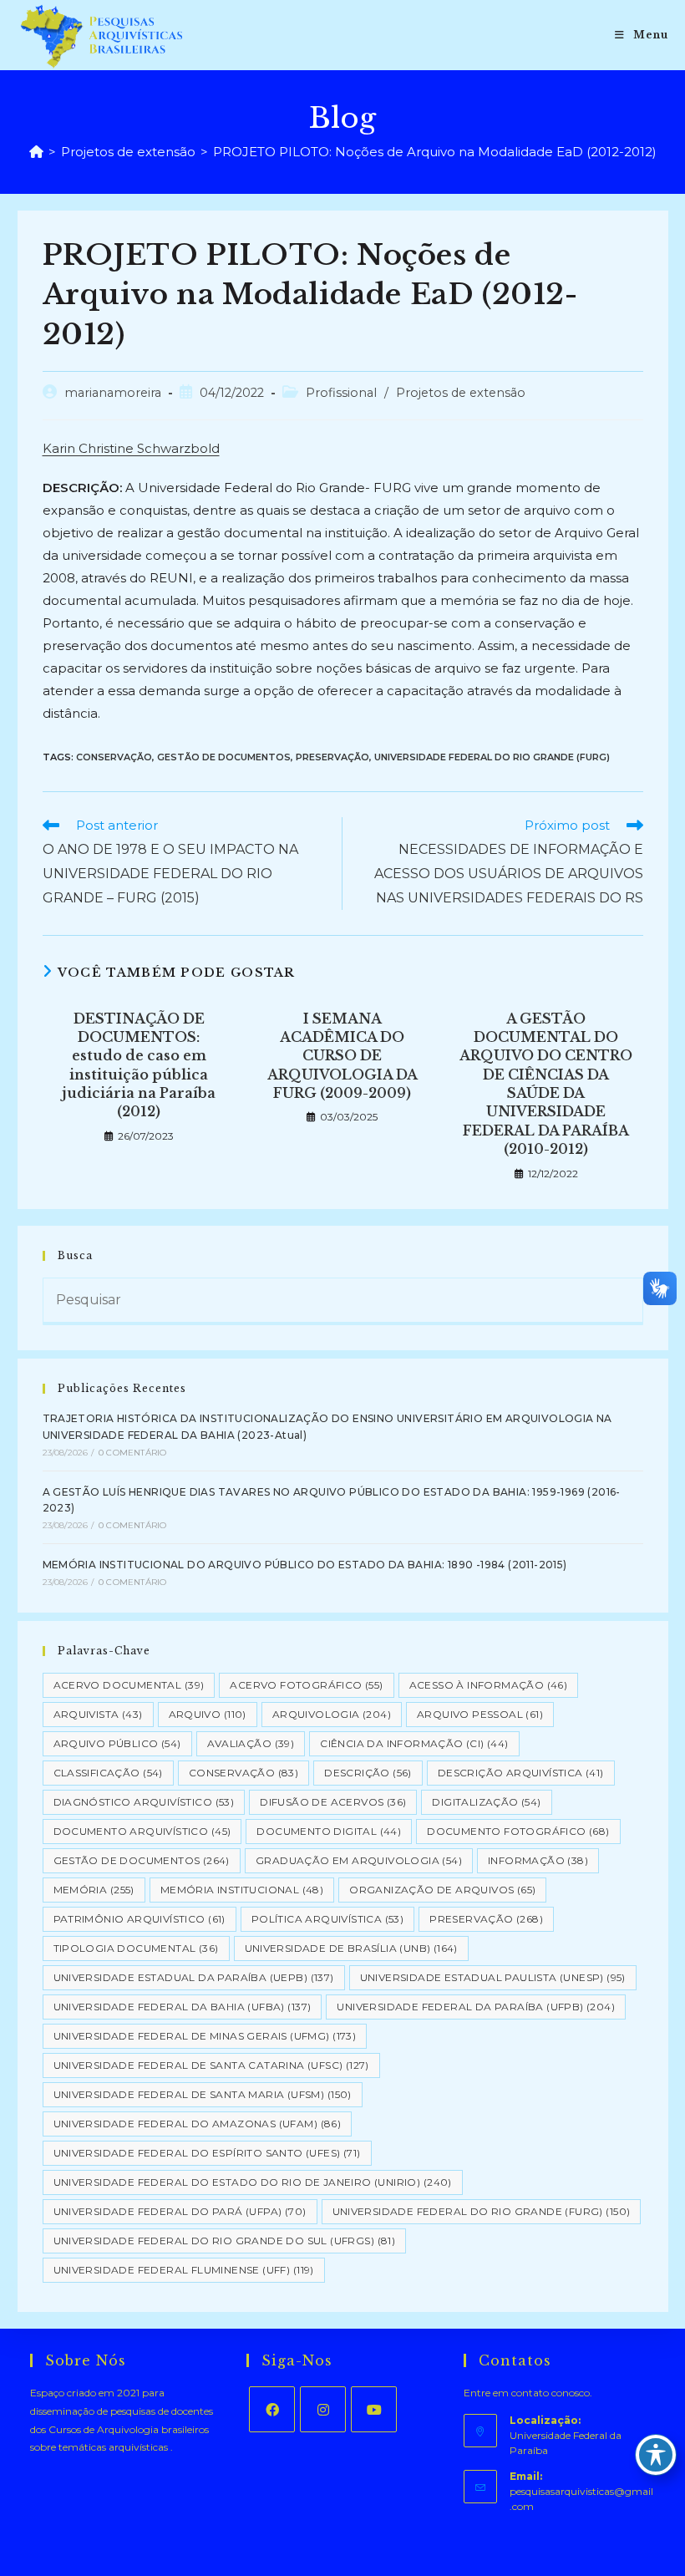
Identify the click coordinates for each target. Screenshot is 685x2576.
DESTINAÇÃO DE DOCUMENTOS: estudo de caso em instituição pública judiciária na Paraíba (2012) (139, 1065)
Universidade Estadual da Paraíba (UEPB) (194, 1977)
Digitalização (486, 1802)
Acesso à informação (489, 1685)
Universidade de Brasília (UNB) (351, 1948)
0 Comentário (132, 1453)
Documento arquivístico (142, 1831)
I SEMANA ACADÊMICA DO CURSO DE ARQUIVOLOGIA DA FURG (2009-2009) (342, 1056)
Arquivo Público (117, 1743)
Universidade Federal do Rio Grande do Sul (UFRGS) (225, 2241)
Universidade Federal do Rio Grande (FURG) (492, 757)
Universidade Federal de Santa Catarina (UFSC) (211, 2065)
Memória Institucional (242, 1890)
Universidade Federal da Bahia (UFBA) (183, 2007)
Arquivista (98, 1714)
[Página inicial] (36, 152)
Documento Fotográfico (518, 1831)
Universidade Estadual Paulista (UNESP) (493, 1977)
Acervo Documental (129, 1685)
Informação (538, 1860)
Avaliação (251, 1743)
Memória (94, 1890)
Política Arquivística (327, 1919)
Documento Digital (329, 1831)
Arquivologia (332, 1714)
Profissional (341, 393)
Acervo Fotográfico (306, 1685)
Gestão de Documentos (224, 757)
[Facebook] (272, 2409)
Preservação (332, 757)
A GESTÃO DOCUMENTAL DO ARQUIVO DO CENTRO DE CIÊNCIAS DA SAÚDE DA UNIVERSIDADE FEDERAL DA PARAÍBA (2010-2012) (546, 1084)
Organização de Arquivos (442, 1890)
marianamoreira (113, 393)
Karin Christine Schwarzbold (131, 448)
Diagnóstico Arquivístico (144, 1802)
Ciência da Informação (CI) (414, 1743)
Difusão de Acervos (333, 1802)
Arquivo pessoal (480, 1714)
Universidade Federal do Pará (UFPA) (180, 2211)
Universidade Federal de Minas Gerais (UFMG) (205, 2036)
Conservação (114, 757)
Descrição (368, 1773)
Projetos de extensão (461, 393)
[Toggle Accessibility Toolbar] (656, 2455)
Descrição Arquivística (521, 1773)
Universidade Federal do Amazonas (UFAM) (198, 2124)
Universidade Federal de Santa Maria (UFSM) (203, 2094)
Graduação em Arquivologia (359, 1860)
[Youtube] (374, 2409)
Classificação (108, 1773)
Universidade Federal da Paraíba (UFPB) (476, 2007)
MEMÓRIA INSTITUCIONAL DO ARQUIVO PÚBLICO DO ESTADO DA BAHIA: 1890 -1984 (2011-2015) (305, 1565)
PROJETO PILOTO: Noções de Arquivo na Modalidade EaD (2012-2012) (435, 152)
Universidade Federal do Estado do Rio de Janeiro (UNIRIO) (253, 2182)
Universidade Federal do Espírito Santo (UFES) (207, 2153)
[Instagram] (323, 2409)
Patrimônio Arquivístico (140, 1919)
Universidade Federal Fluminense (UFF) (184, 2270)
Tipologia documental (136, 1948)
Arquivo (208, 1714)
